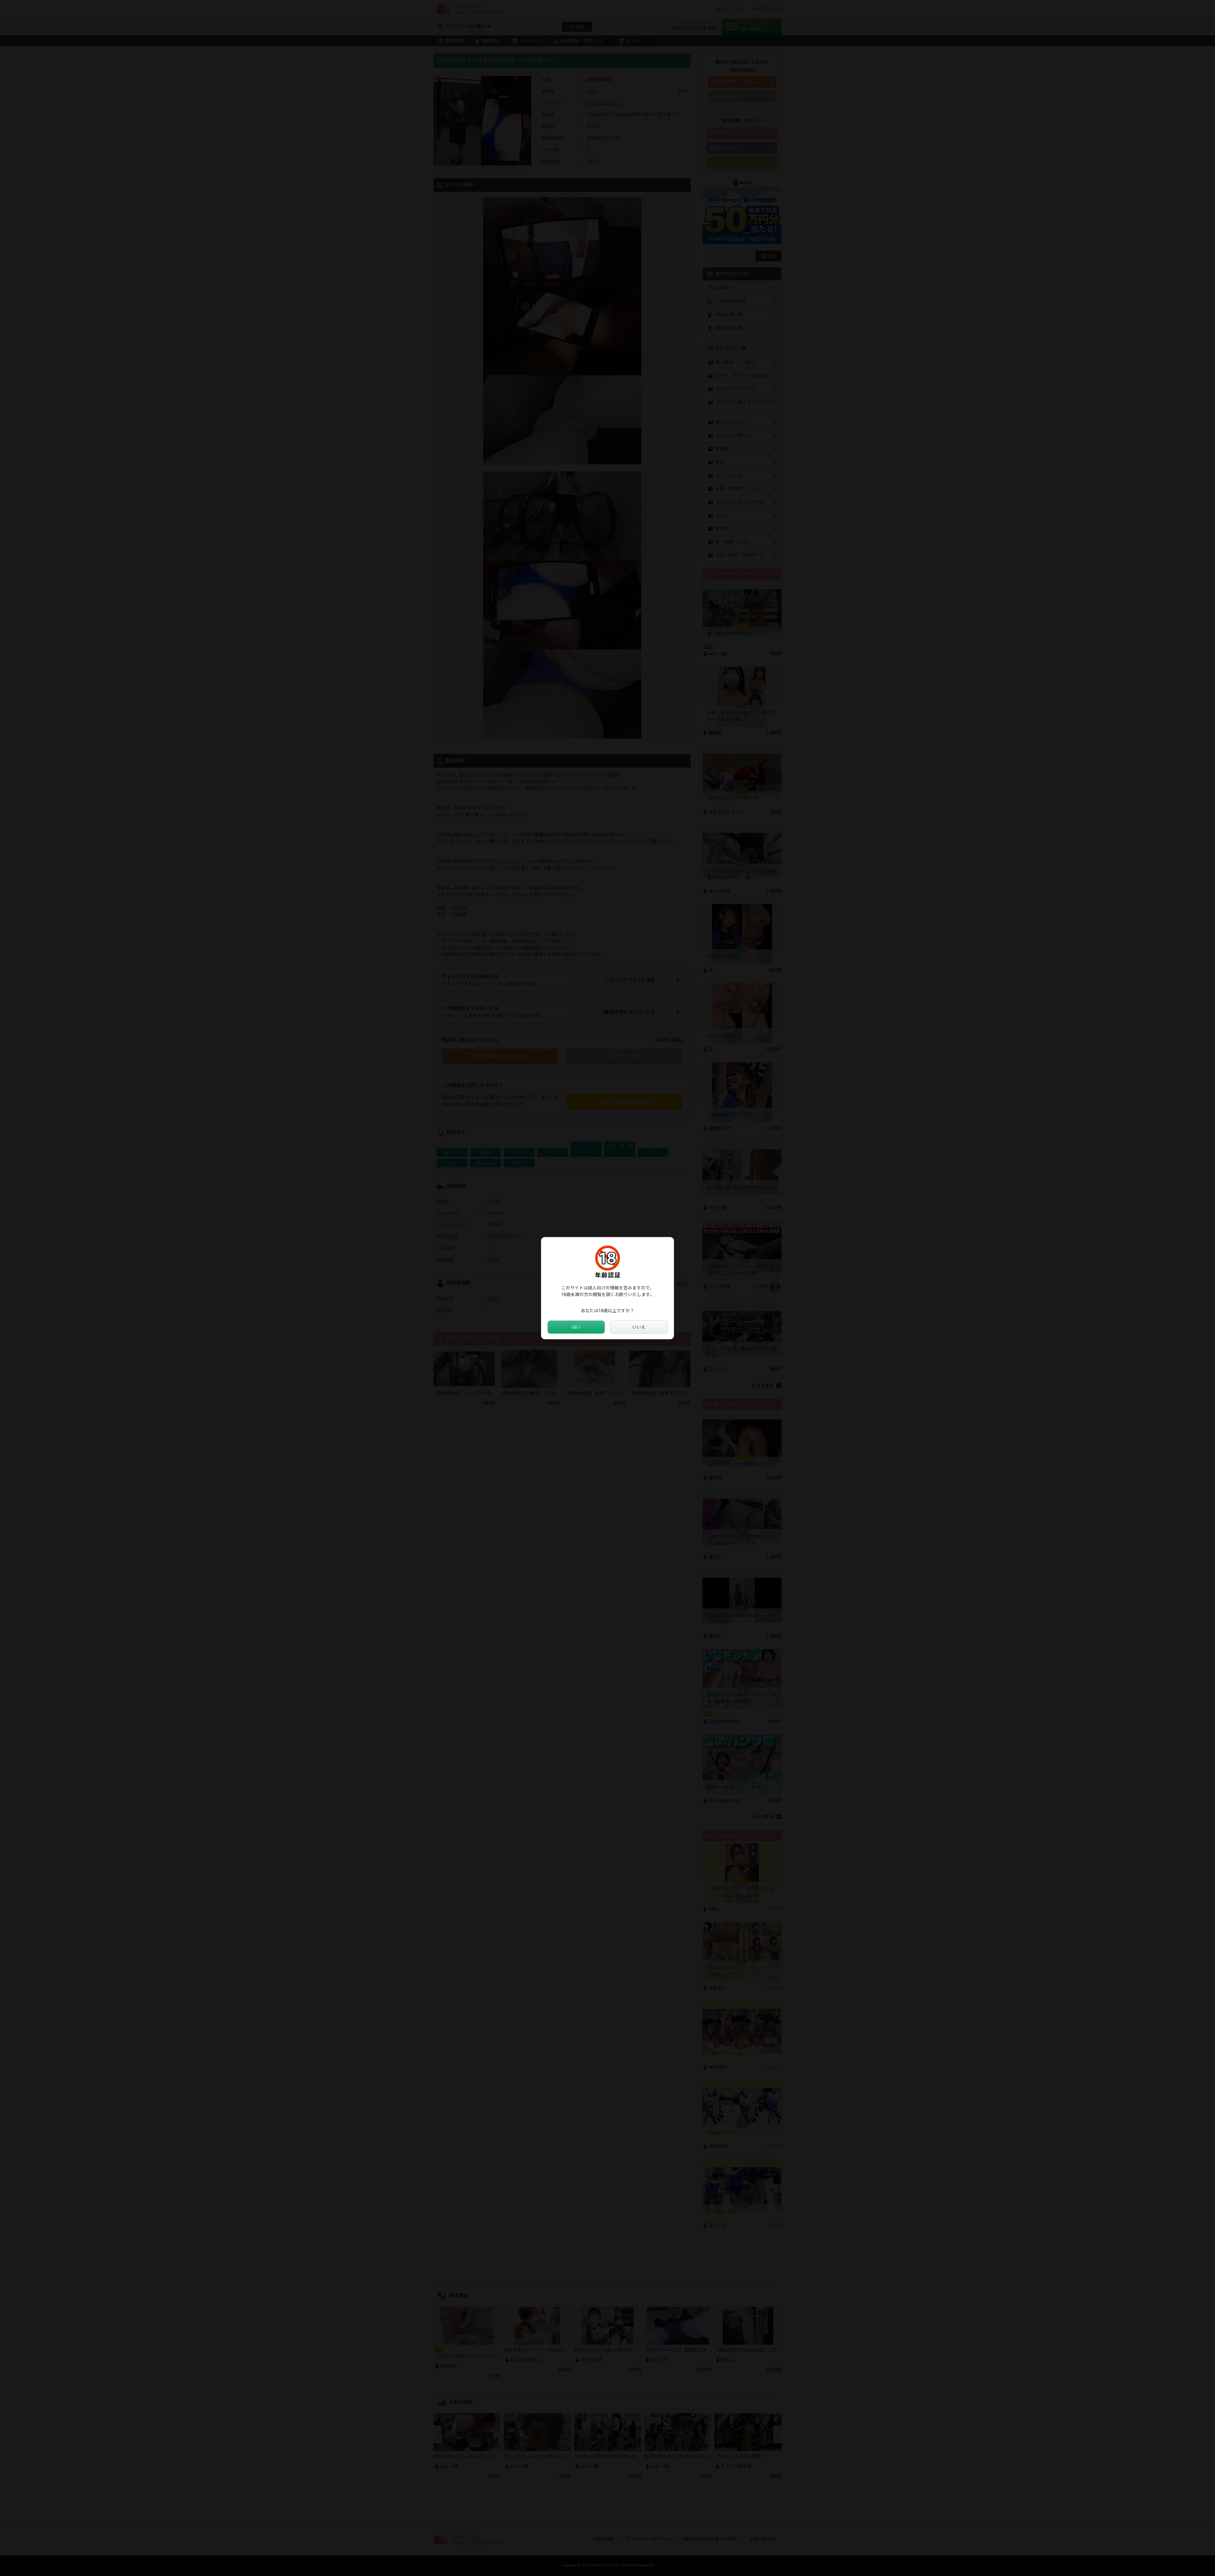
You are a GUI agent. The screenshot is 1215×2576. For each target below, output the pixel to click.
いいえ (639, 1327)
